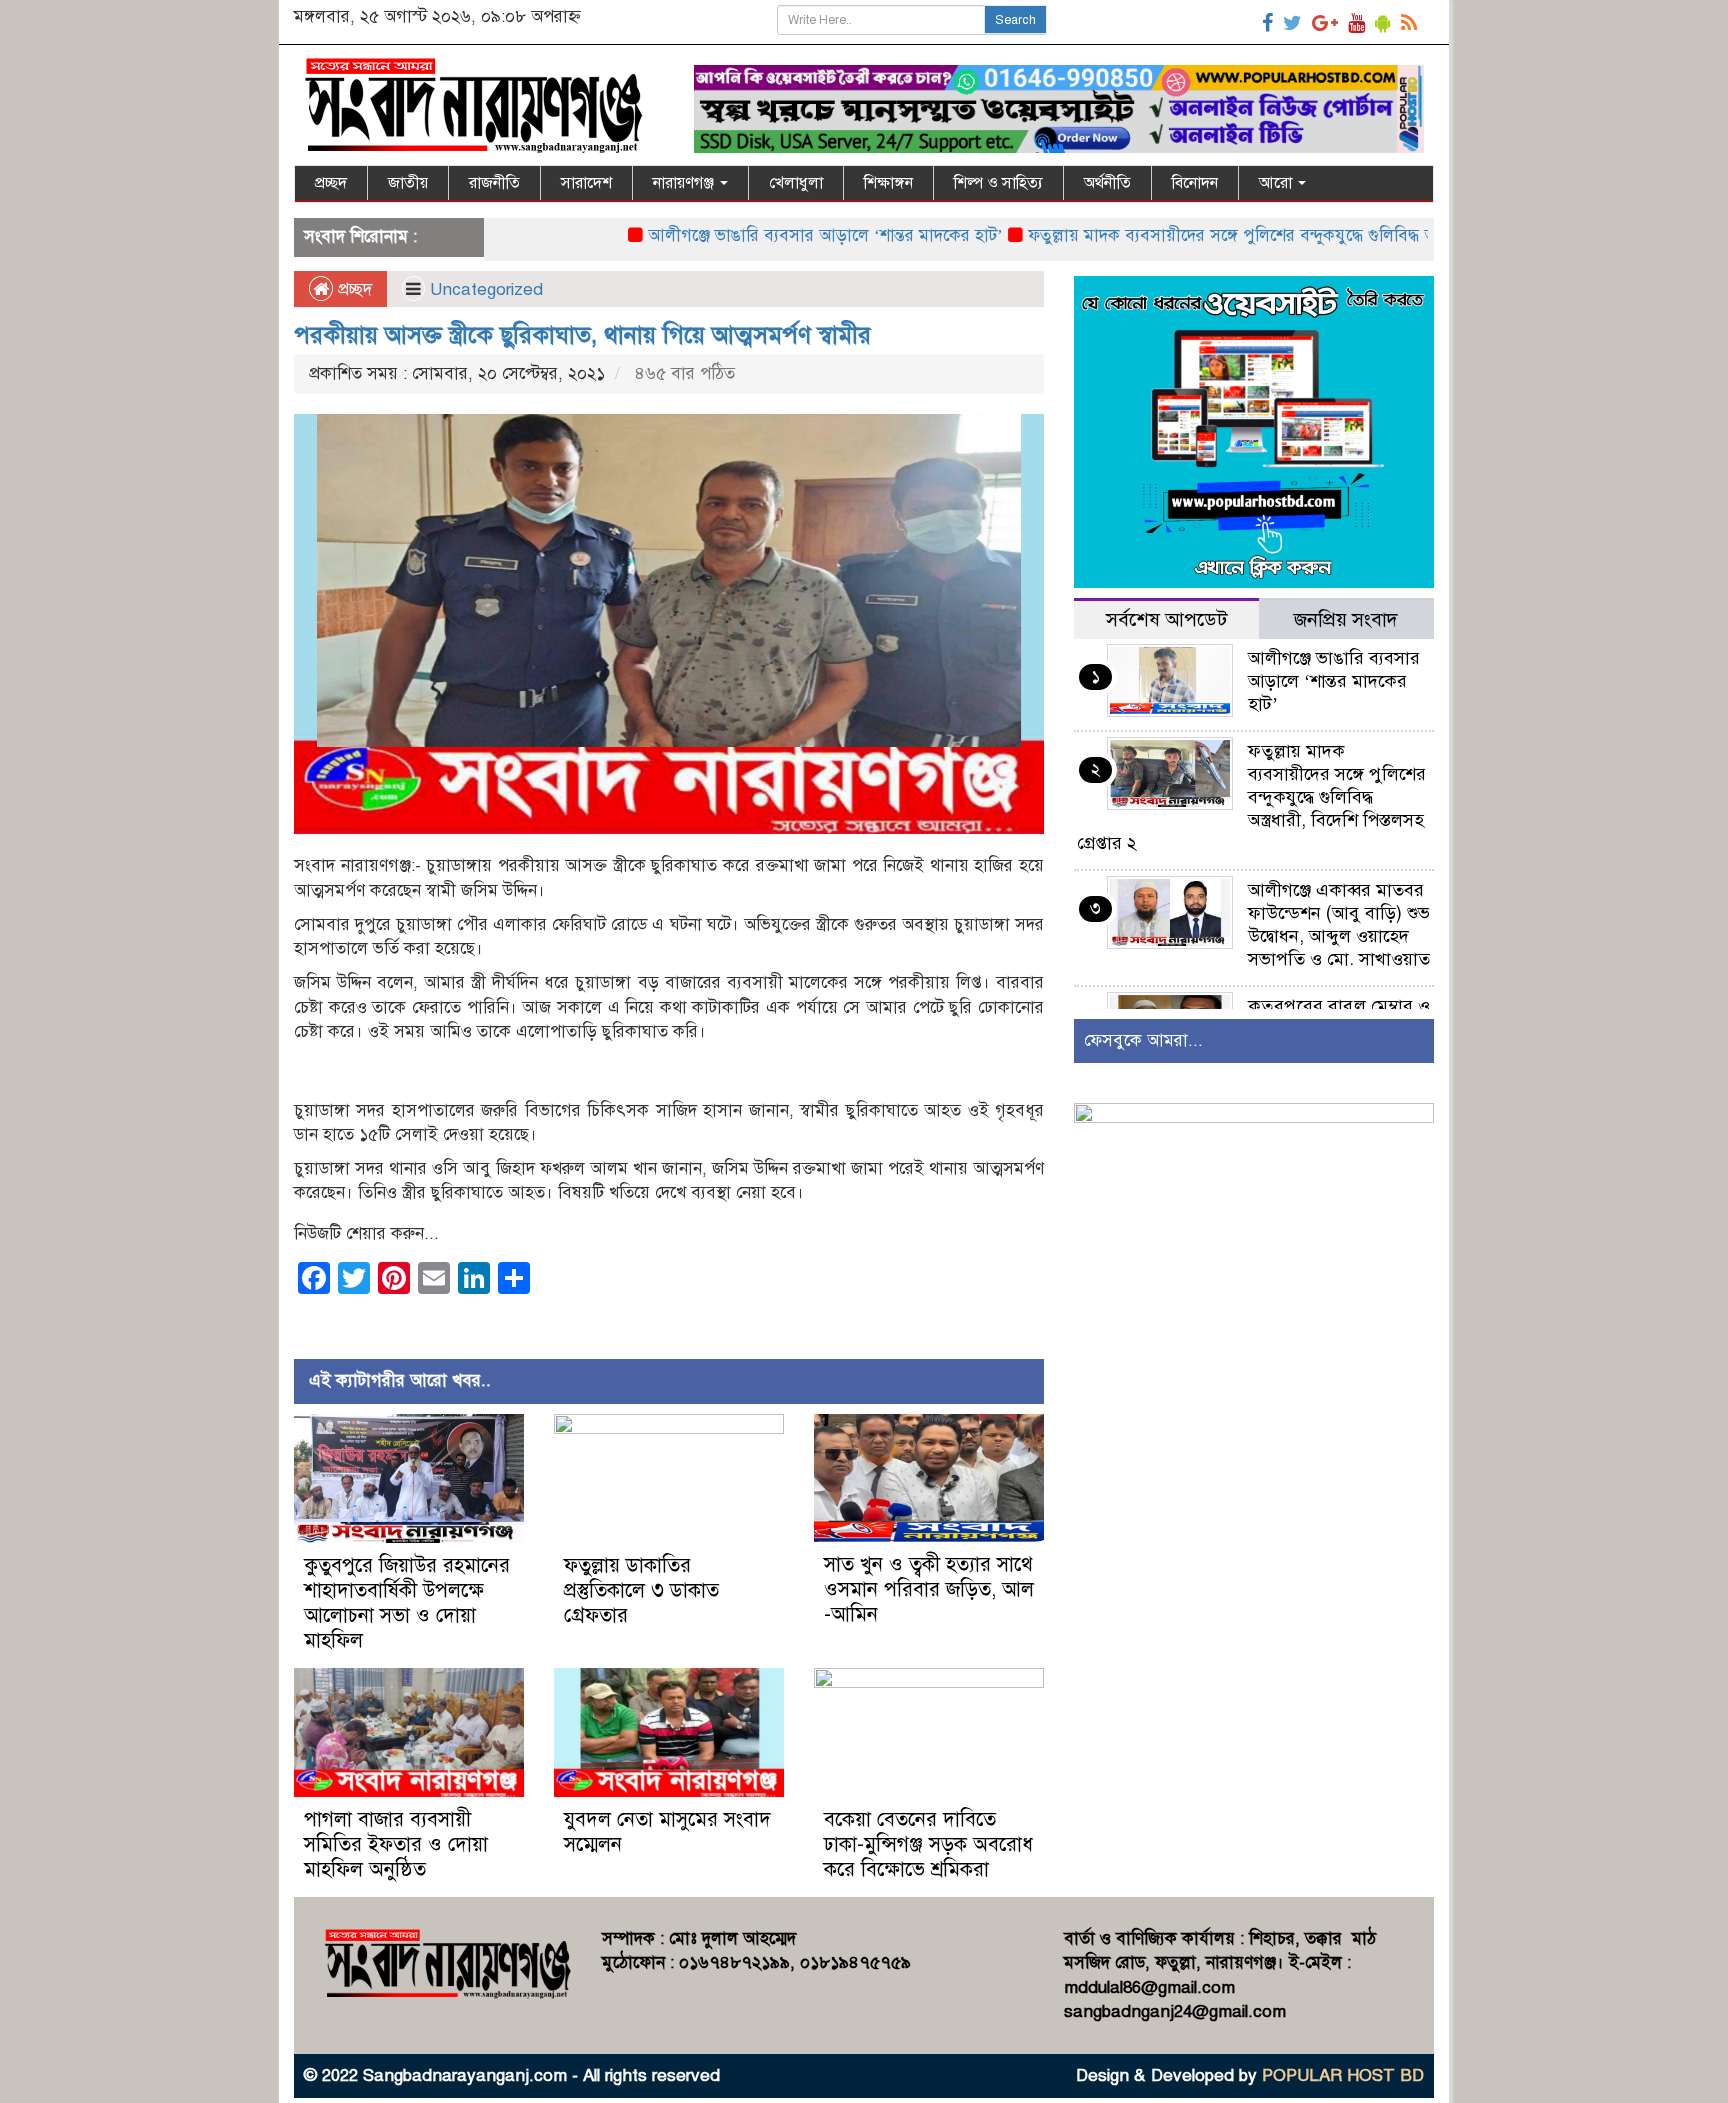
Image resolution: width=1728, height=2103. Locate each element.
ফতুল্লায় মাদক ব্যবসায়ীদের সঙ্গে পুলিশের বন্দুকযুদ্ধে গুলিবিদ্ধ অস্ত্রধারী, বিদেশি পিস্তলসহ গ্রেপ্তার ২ (1264, 235)
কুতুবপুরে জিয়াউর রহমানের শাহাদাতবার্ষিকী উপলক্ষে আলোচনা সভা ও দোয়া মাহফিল (407, 1603)
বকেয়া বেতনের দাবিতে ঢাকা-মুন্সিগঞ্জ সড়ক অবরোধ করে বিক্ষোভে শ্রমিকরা (928, 1844)
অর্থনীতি (1107, 183)
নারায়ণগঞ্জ (685, 183)
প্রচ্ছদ (331, 183)
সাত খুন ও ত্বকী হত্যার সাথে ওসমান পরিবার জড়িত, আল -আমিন (929, 1589)
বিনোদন (1195, 183)
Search (1015, 20)
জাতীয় (408, 183)
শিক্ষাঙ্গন (888, 183)
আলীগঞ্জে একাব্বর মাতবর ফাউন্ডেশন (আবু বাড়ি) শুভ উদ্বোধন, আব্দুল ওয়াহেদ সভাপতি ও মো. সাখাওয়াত (1339, 924)
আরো (1277, 183)
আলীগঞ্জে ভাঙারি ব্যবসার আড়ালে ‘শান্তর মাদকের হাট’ (750, 235)
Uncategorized (486, 289)
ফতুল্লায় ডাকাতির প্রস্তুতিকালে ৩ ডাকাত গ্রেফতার (641, 1590)
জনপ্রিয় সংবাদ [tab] (1346, 619)
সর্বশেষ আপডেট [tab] (1166, 619)
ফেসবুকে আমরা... (1143, 1040)
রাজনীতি (494, 183)
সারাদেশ (586, 183)
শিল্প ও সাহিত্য (998, 183)
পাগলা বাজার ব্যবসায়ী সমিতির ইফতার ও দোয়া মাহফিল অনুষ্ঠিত (396, 1844)
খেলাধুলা (796, 183)
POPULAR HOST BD (1343, 2075)
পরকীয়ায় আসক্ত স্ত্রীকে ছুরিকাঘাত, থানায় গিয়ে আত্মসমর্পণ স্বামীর (582, 335)
